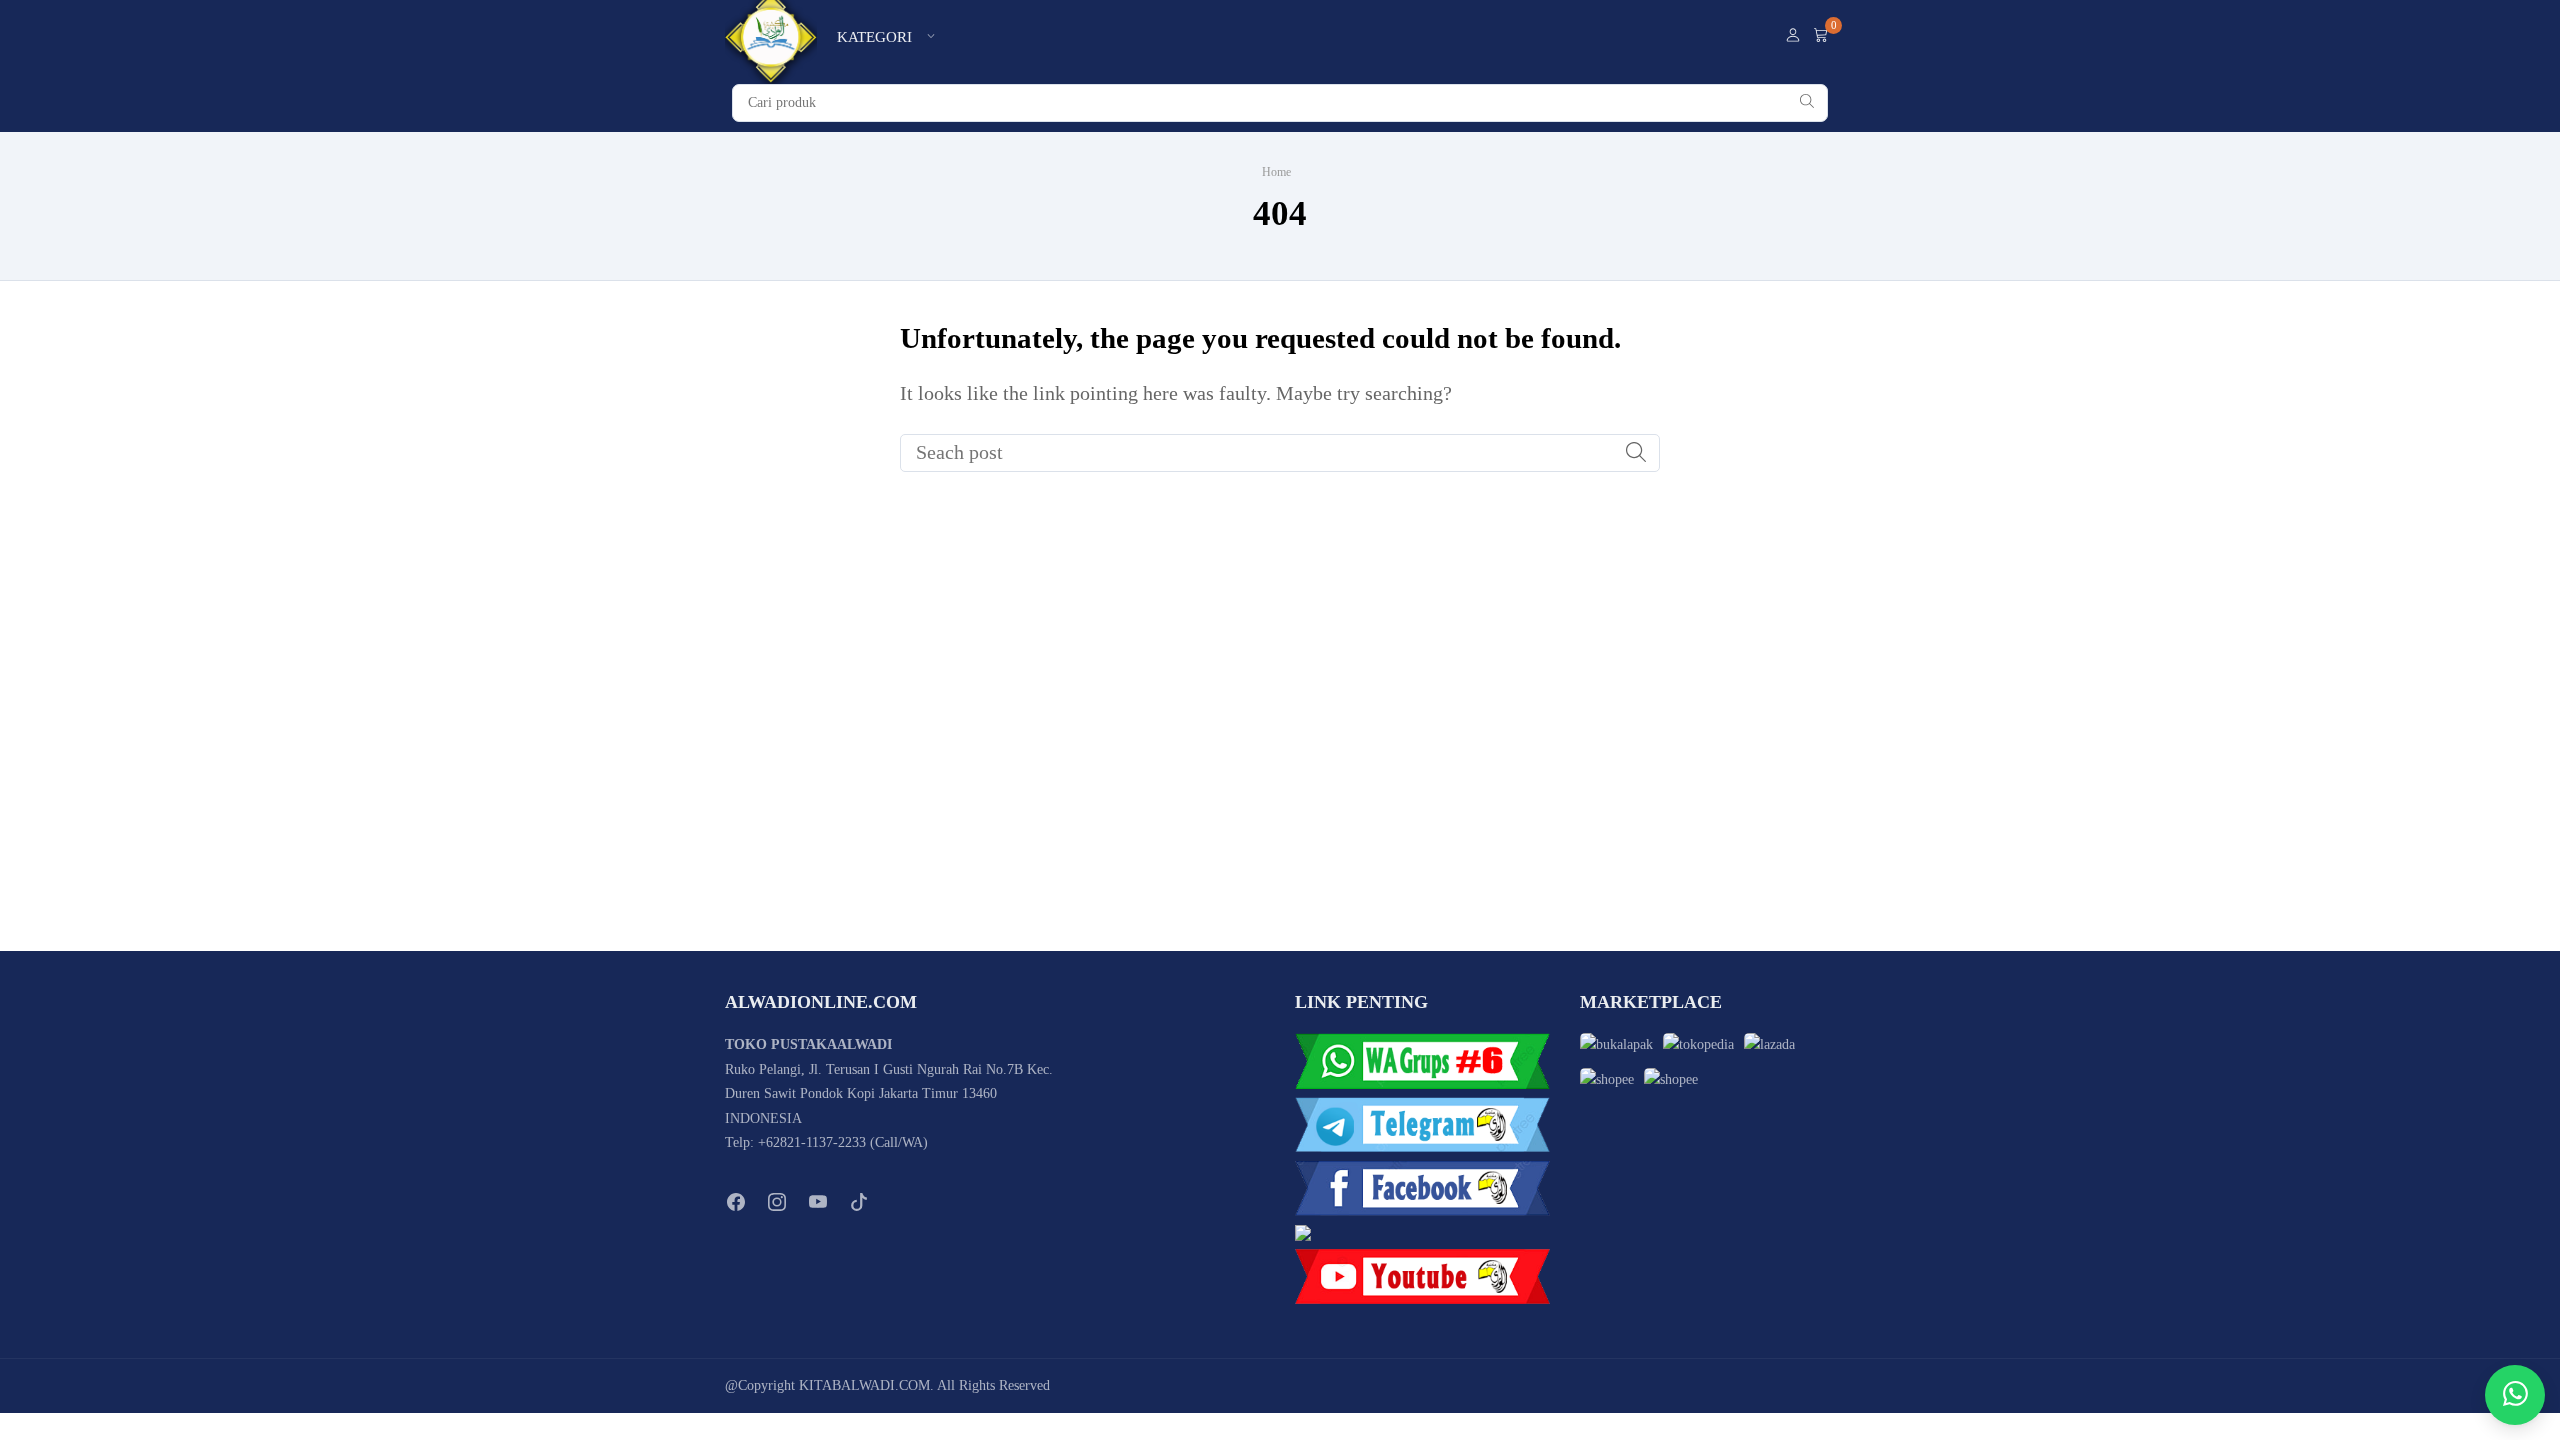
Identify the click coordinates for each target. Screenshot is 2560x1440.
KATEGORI (874, 37)
